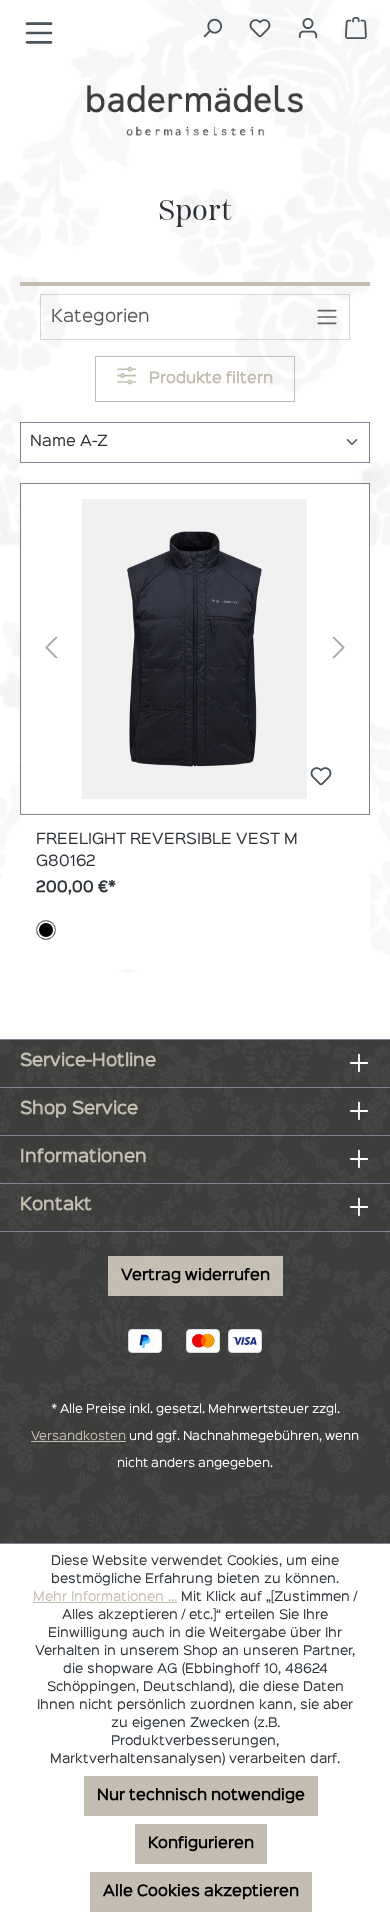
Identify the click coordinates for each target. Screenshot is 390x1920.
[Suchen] (212, 28)
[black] (46, 930)
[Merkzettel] (260, 28)
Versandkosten (78, 1436)
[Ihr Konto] (308, 28)
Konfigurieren (201, 1844)
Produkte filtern (209, 379)
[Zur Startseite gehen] (195, 110)
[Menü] (39, 33)
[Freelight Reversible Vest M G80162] (195, 649)
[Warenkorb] (356, 28)
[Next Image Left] (51, 648)
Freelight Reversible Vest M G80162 (167, 851)
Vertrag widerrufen (195, 1276)
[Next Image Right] (339, 648)
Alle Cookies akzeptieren (201, 1892)
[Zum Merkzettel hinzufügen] (321, 778)
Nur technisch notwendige (201, 1796)
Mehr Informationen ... (105, 1597)
